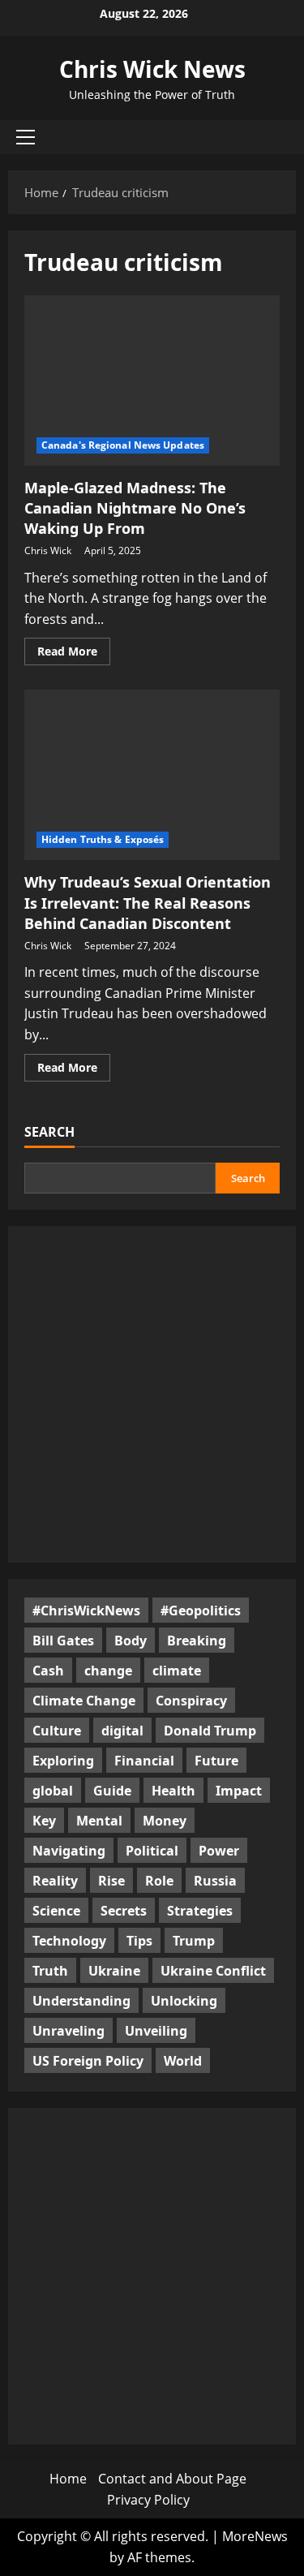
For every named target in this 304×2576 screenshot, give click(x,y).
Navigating (69, 1851)
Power (219, 1851)
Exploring (63, 1761)
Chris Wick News (152, 69)
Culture (57, 1731)
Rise (111, 1881)
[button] (26, 137)
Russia (215, 1881)
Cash (48, 1671)
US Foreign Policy (88, 2061)
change (108, 1671)
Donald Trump (210, 1731)
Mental (99, 1821)
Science (56, 1911)
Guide (112, 1791)
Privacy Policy (148, 2500)
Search (49, 1132)
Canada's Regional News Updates (123, 445)
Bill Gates (63, 1641)
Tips (139, 1941)
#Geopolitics (201, 1611)
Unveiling (156, 2031)
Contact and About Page (172, 2479)
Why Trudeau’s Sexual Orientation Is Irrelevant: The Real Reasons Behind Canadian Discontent (148, 902)
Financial (144, 1761)
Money (165, 1821)
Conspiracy (191, 1701)
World (183, 2061)
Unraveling (69, 2031)
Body (131, 1641)
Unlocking (184, 2001)
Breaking (197, 1641)
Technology (69, 1941)
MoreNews (255, 2536)
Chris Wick (48, 550)
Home (68, 2479)
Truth (50, 1971)
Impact (239, 1791)
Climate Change (84, 1701)
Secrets (124, 1911)
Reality (55, 1881)
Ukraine (114, 1971)
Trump (194, 1941)
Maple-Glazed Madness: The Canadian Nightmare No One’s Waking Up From (135, 508)
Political (152, 1851)
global (53, 1791)
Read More (74, 654)
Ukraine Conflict (213, 1971)
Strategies (200, 1911)
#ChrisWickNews (86, 1611)
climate (177, 1671)
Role (159, 1881)
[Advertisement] (152, 1394)
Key (44, 1821)
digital (122, 1731)
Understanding (81, 2001)
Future (216, 1761)
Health (173, 1791)
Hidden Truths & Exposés (103, 839)
